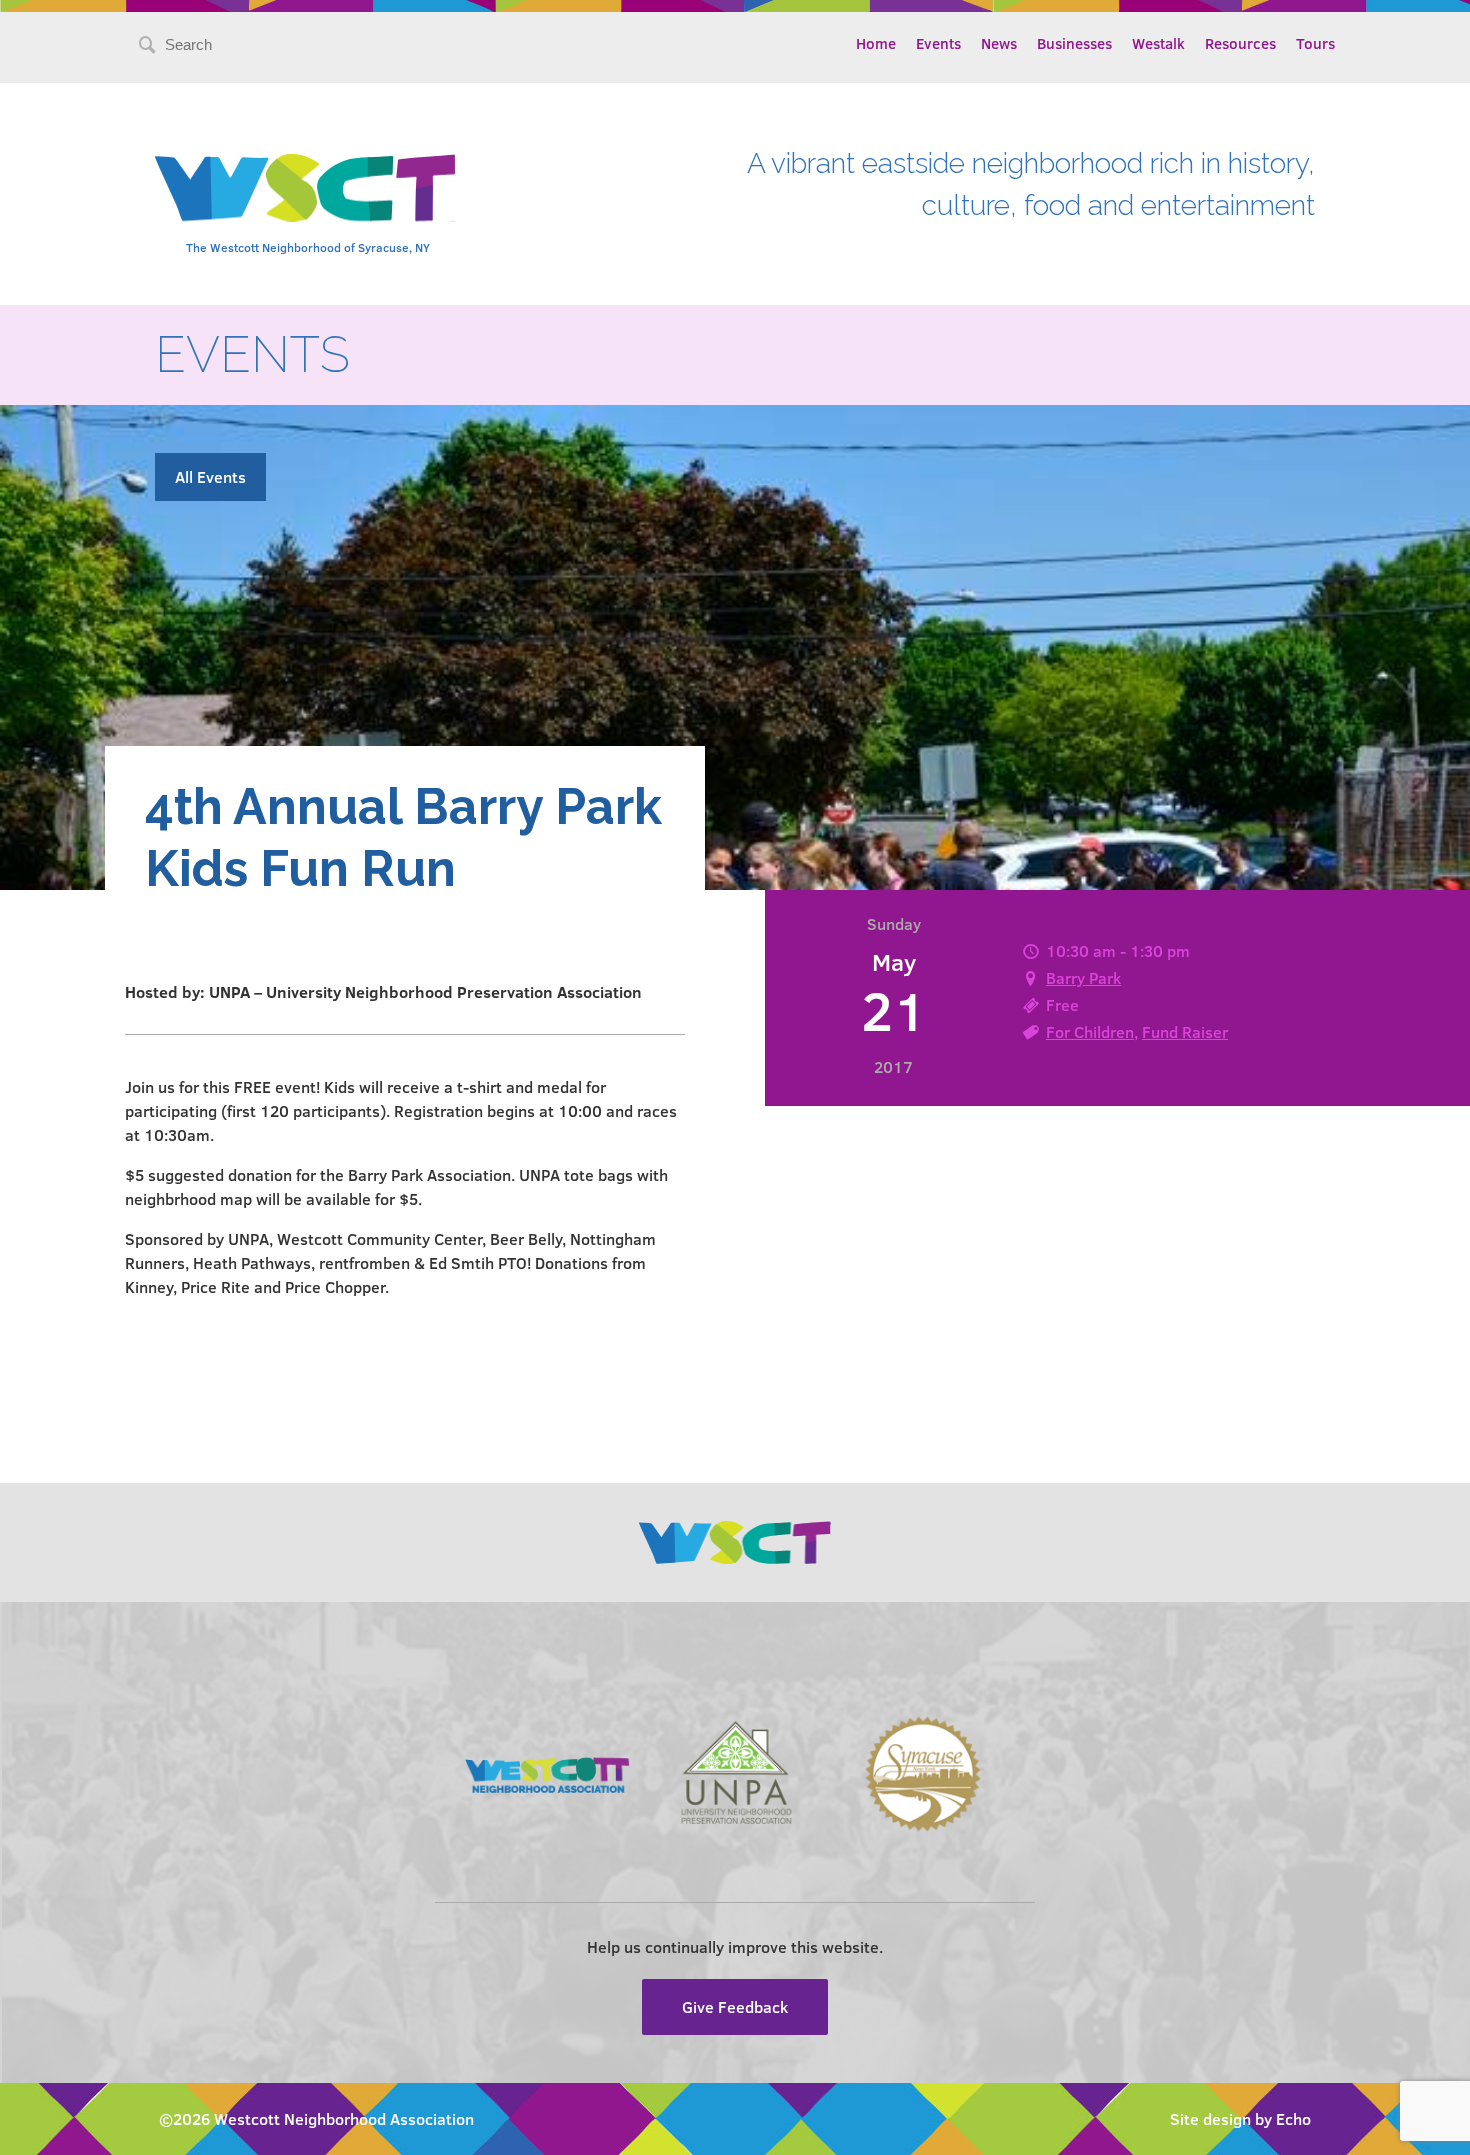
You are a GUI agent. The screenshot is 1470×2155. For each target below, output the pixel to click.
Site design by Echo (1240, 2118)
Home (876, 43)
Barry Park (1083, 977)
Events (938, 43)
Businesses (1074, 43)
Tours (1315, 43)
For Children (1090, 1031)
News (999, 43)
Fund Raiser (1185, 1031)
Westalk (1158, 43)
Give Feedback (735, 2006)
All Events (210, 476)
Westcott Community (305, 188)
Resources (1240, 43)
